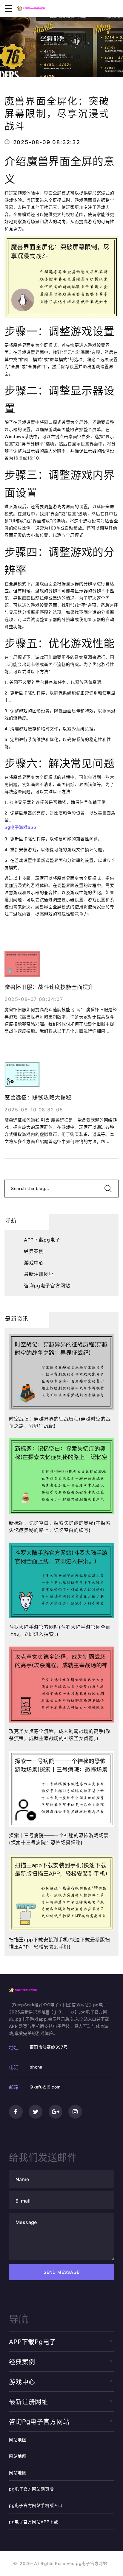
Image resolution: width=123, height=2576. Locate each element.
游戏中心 (34, 1263)
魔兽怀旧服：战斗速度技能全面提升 (49, 987)
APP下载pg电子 (42, 1240)
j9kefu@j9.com (45, 2087)
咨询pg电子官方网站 (47, 1286)
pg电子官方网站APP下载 (33, 2522)
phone (36, 2067)
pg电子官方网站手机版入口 (36, 2505)
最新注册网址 (39, 1274)
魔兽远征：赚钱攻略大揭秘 (38, 1098)
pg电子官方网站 (92, 2563)
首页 (47, 56)
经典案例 (71, 56)
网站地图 (18, 2440)
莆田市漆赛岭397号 (49, 2047)
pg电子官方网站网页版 (31, 2489)
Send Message (62, 2272)
